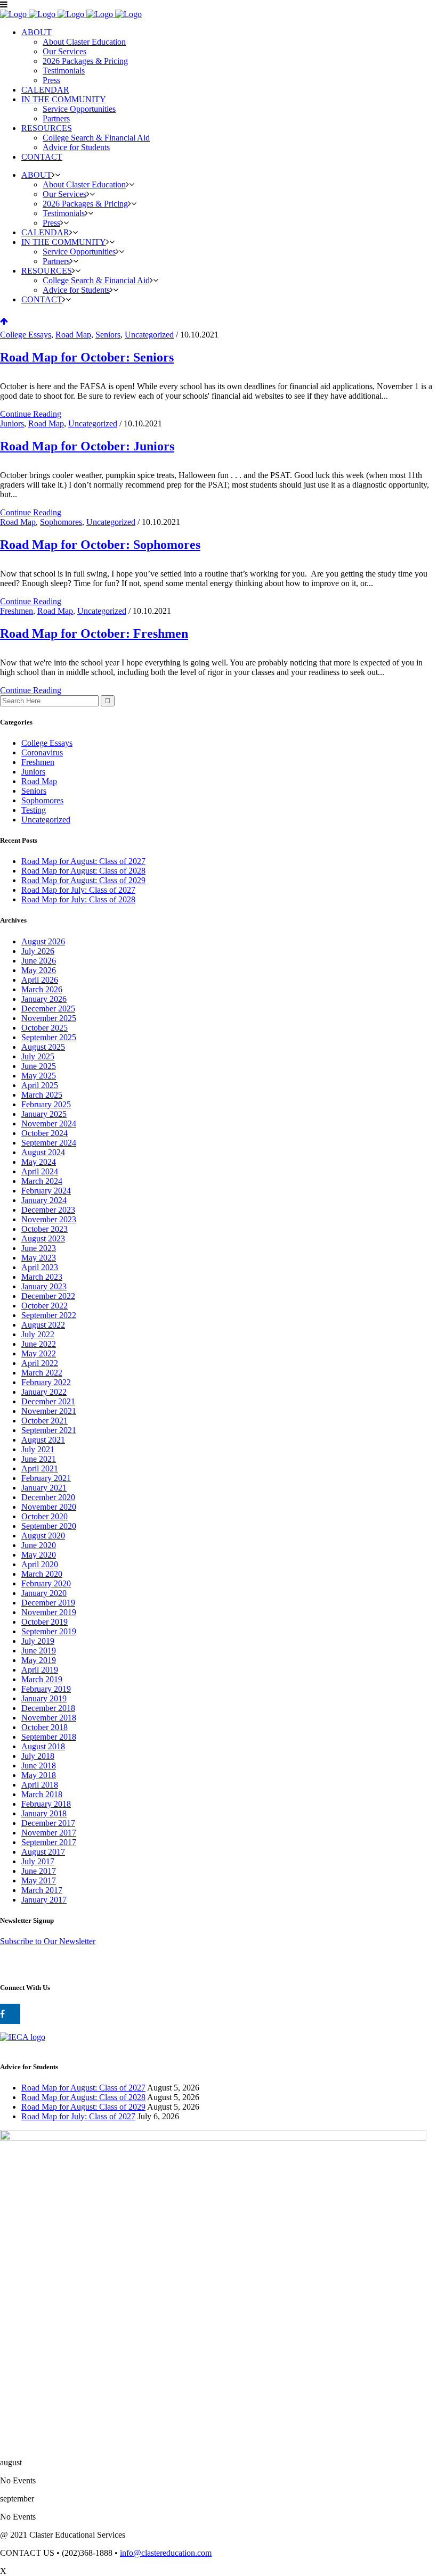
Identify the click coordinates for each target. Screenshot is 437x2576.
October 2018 (44, 1727)
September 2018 (49, 1737)
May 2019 (39, 1660)
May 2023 (39, 1258)
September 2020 (49, 1526)
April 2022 (40, 1363)
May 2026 (39, 970)
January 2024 (44, 1200)
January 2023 (44, 1286)
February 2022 (46, 1382)
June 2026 (39, 961)
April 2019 (40, 1670)
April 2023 (40, 1267)
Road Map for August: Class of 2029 (83, 880)
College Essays (26, 335)
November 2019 (49, 1612)
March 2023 (42, 1277)
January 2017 (44, 1900)
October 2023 (44, 1229)
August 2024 (43, 1152)
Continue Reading (31, 414)
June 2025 (39, 1066)
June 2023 (39, 1248)
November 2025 (49, 1018)
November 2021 (49, 1411)
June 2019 (39, 1651)
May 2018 (39, 1775)
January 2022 (44, 1392)
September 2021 (49, 1430)
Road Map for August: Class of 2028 (83, 871)
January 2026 (44, 999)
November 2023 (49, 1219)
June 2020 (39, 1545)
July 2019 (38, 1641)
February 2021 (46, 1478)
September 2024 (49, 1143)
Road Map (73, 335)
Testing (34, 810)
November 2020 (49, 1507)
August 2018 (43, 1746)
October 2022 (44, 1306)
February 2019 (46, 1689)
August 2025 (43, 1047)
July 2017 (38, 1861)
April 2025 (40, 1085)
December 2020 (48, 1497)
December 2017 (48, 1823)
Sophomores (61, 522)
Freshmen (17, 611)
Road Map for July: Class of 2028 (78, 899)
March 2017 (42, 1890)
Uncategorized (149, 335)
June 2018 (39, 1766)
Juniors (12, 423)
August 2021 (43, 1440)
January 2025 (44, 1114)
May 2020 (39, 1555)
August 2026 (43, 941)
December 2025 (48, 1009)
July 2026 (38, 951)
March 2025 (42, 1095)
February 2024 (46, 1191)
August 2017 (43, 1852)
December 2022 (48, 1296)
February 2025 (46, 1104)
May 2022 (39, 1353)
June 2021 (39, 1459)
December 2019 (48, 1603)
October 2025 (44, 1028)
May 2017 (39, 1880)
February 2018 (46, 1804)
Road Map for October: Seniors (87, 357)
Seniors (108, 335)
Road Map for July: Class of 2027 (78, 890)
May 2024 (39, 1162)
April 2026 (40, 980)
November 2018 (49, 1718)
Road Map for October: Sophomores (100, 545)
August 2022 (43, 1325)
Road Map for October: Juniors (87, 446)
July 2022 (38, 1334)
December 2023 (48, 1210)
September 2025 (49, 1037)
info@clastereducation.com (166, 2553)
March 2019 (42, 1679)
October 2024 (44, 1133)
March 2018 (42, 1794)
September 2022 (49, 1315)
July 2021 (38, 1449)
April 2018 (40, 1785)
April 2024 (40, 1171)
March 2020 (42, 1574)
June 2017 (39, 1871)
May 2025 (39, 1076)
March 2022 (42, 1373)
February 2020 (46, 1583)
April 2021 (40, 1468)
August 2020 (43, 1536)
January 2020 (44, 1593)
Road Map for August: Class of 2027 (83, 861)
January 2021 (44, 1488)
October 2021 (44, 1421)
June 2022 (39, 1344)
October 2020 (44, 1516)
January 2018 (44, 1813)
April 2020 (40, 1564)
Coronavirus (42, 752)
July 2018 (38, 1756)
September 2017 (49, 1842)
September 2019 (49, 1631)
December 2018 (48, 1708)
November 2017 (49, 1833)
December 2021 (48, 1401)
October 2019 (44, 1622)
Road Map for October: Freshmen (94, 633)
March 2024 (42, 1181)
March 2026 (42, 989)
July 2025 (38, 1056)
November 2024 (49, 1124)
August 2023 (43, 1238)
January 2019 (44, 1698)
